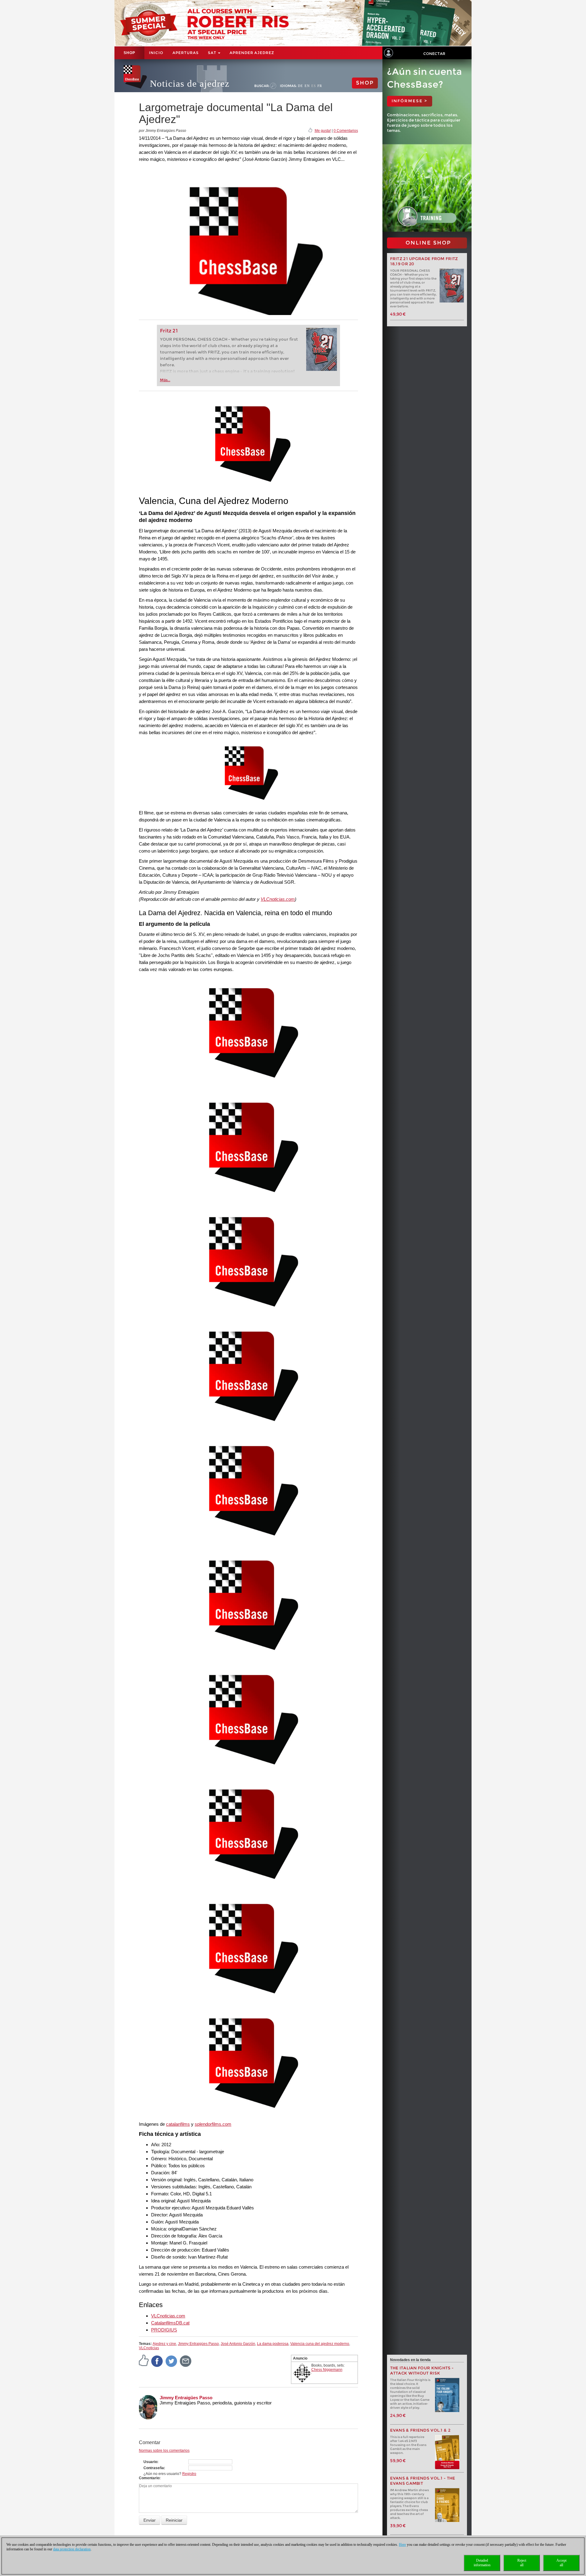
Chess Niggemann (327, 2370)
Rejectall (522, 2563)
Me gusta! (323, 131)
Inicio (156, 53)
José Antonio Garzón (238, 2344)
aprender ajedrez (252, 53)
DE (300, 86)
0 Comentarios (346, 131)
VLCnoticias (149, 2348)
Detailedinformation (482, 2563)
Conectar (434, 54)
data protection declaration (72, 2549)
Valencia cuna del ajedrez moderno (320, 2344)
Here (402, 2545)
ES (314, 86)
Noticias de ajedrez (190, 83)
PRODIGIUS (164, 2330)
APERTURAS (186, 53)
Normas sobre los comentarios (164, 2451)
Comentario (149, 2478)
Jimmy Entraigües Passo (198, 2344)
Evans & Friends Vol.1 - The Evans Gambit (423, 2481)
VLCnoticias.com (278, 899)
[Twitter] (172, 2361)
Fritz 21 (169, 331)
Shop (129, 53)
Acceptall (561, 2563)
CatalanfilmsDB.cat (170, 2323)
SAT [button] (213, 53)
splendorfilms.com (213, 2124)
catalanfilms (178, 2124)
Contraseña (154, 2468)
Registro (189, 2474)
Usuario (150, 2462)
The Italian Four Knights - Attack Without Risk (422, 2371)
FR (320, 86)
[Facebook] (157, 2361)
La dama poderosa (273, 2344)
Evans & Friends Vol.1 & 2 (420, 2430)
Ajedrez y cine (164, 2344)
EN (307, 86)
